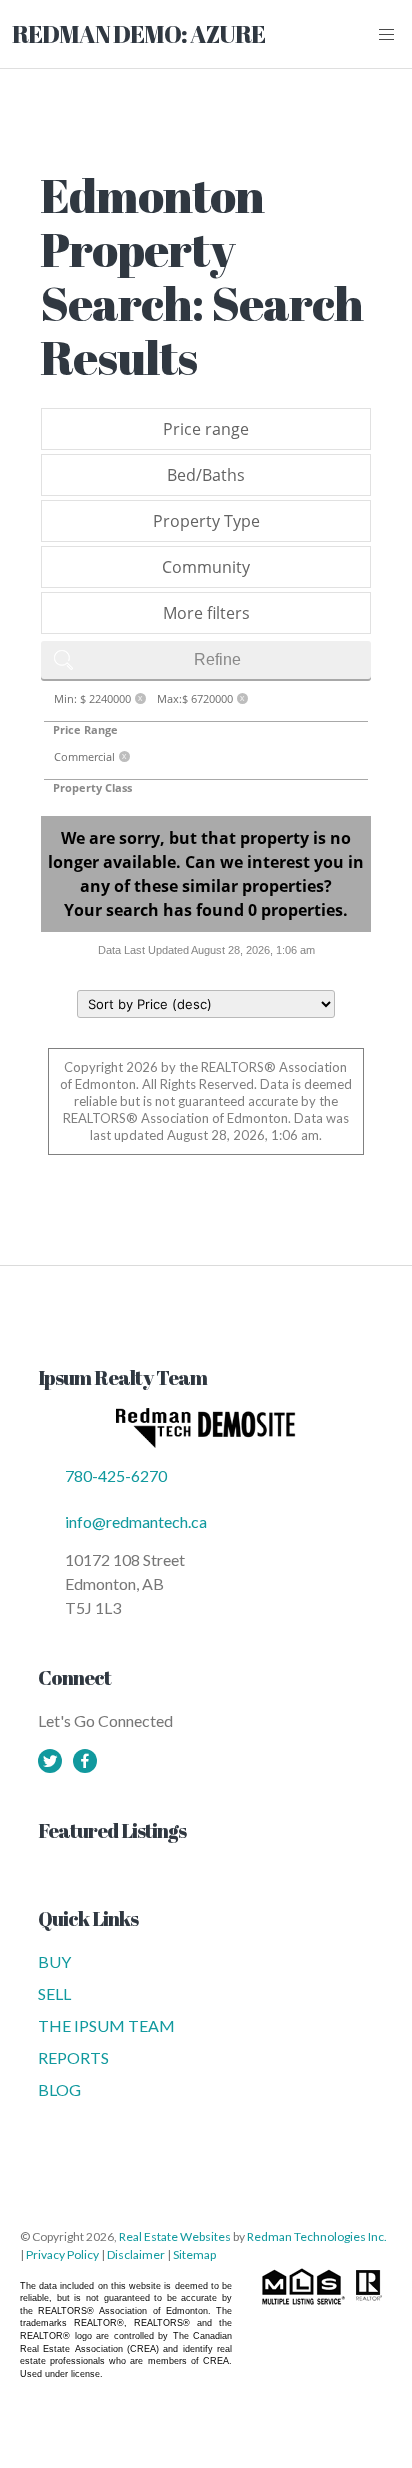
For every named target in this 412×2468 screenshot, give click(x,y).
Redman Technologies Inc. (317, 2236)
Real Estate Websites (176, 2236)
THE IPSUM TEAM (106, 2025)
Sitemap (194, 2254)
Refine (217, 659)
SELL (54, 1993)
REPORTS (73, 2057)
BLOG (59, 2089)
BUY (54, 1961)
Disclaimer (136, 2254)
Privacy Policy (62, 2254)
